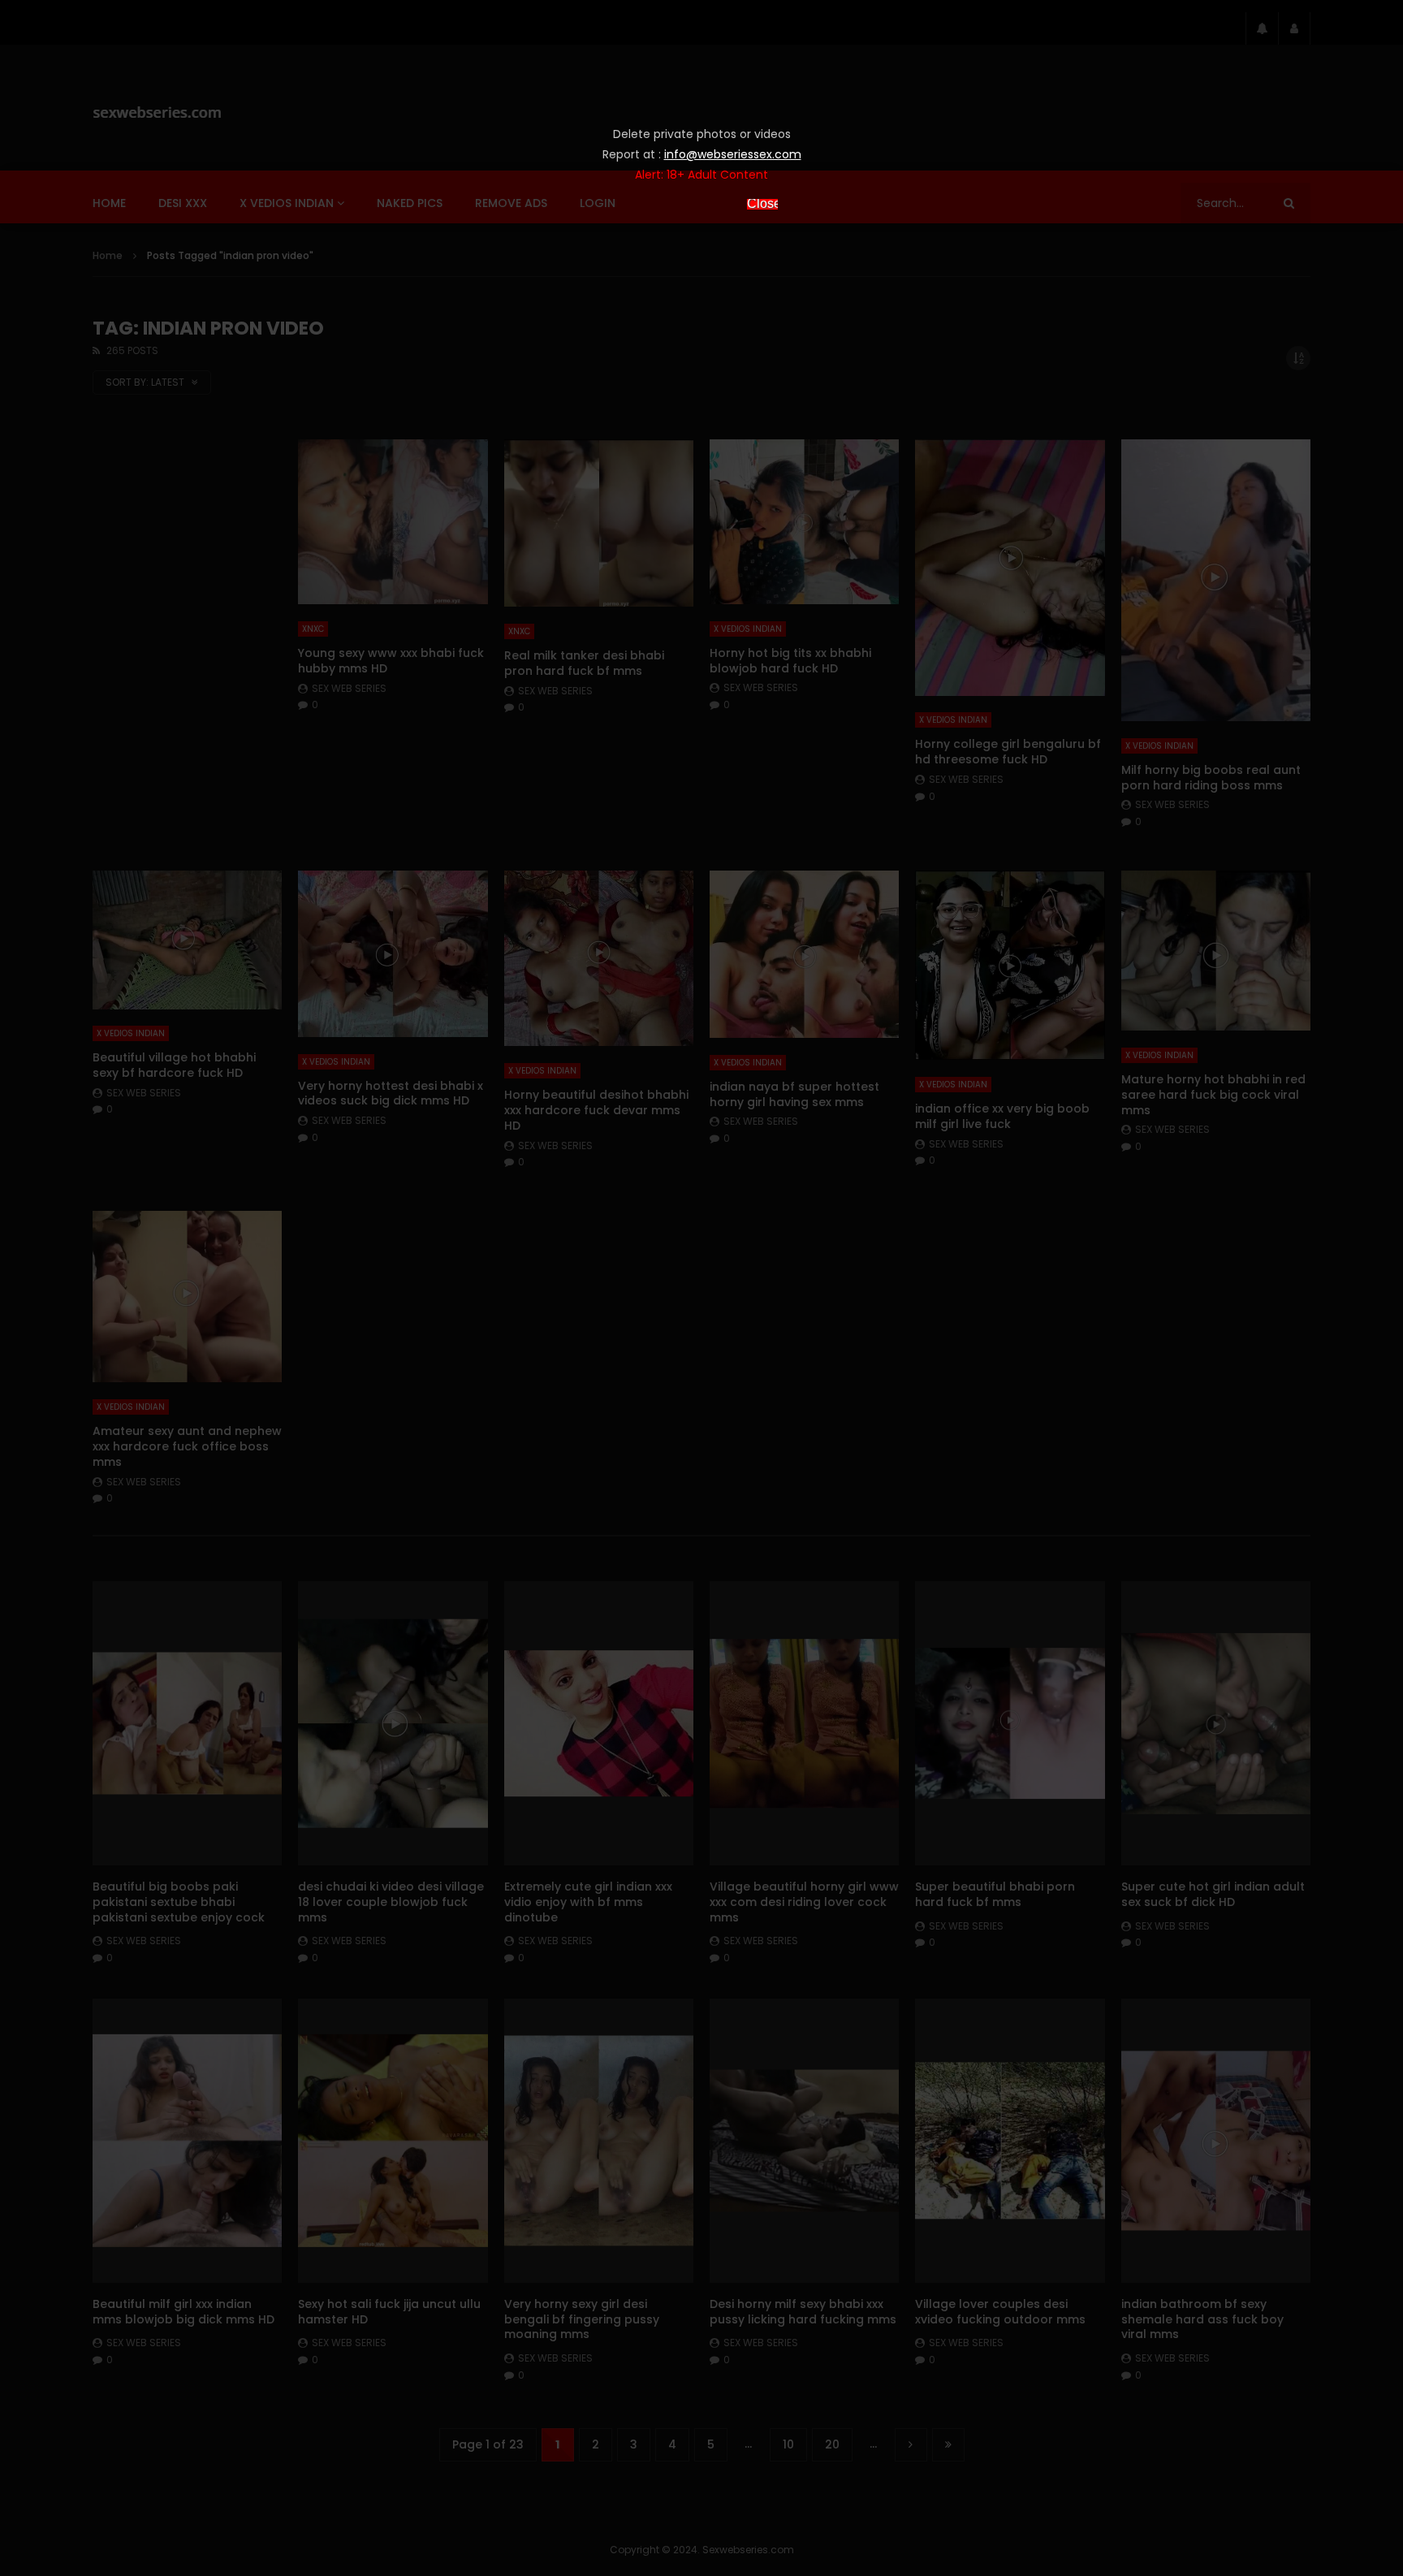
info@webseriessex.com (733, 154)
